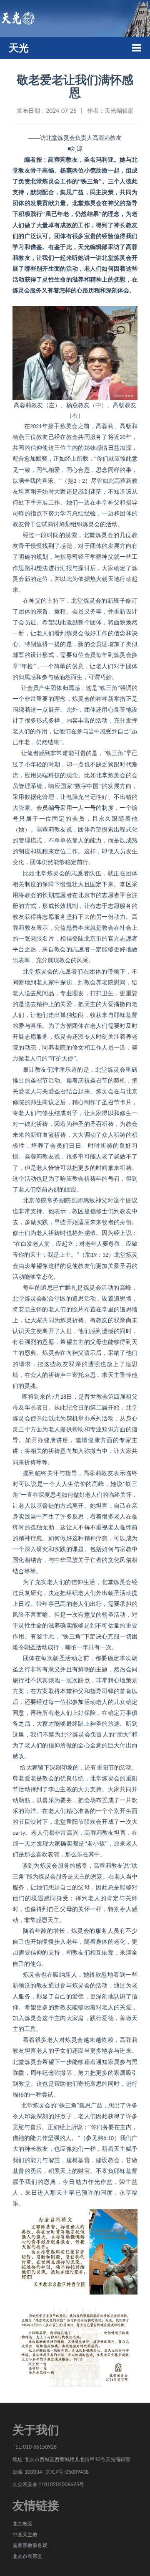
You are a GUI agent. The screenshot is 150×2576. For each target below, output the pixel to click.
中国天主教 (25, 2534)
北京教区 (22, 2524)
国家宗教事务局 (30, 2545)
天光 (19, 48)
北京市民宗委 (27, 2556)
